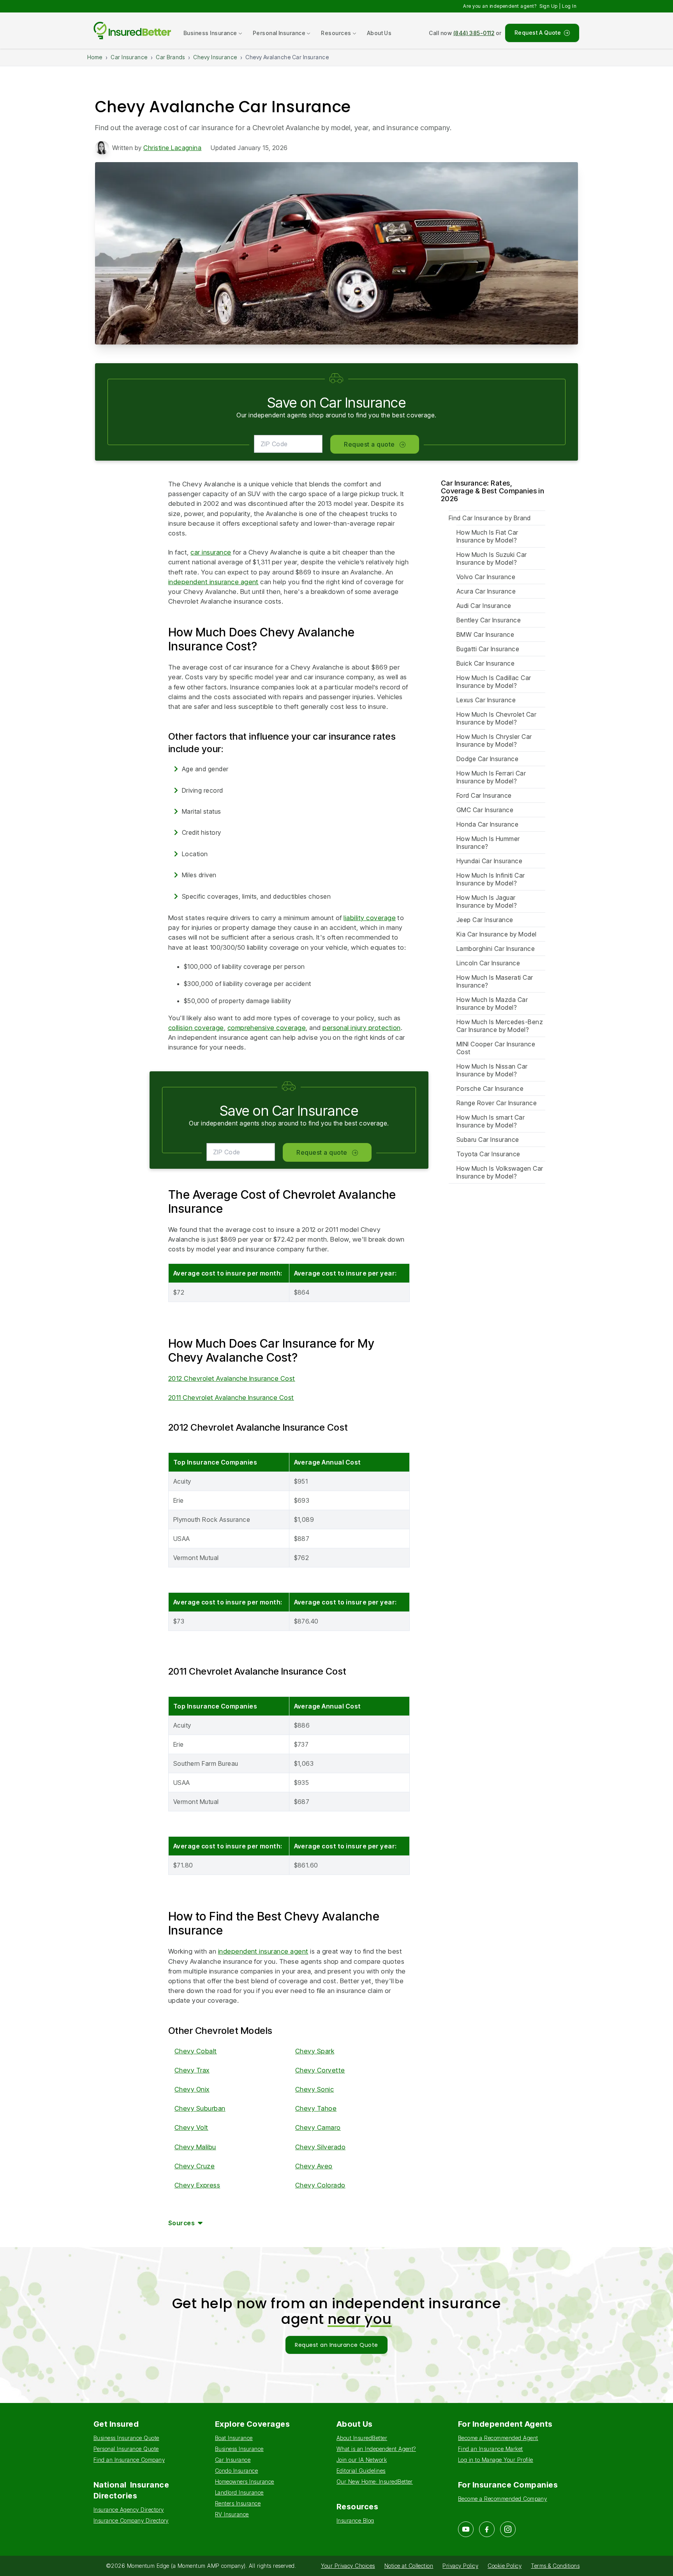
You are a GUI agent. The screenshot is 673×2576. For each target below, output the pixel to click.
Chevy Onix (192, 2089)
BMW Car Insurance (485, 634)
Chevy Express (197, 2185)
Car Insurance (129, 57)
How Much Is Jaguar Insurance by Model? (487, 901)
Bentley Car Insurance (489, 620)
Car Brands (170, 57)
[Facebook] (487, 2529)
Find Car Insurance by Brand (490, 518)
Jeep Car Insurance (485, 920)
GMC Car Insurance (485, 810)
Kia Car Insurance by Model (496, 934)
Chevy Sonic (314, 2089)
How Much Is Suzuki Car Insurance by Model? (492, 558)
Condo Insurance (236, 2471)
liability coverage (370, 918)
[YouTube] (466, 2529)
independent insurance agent (213, 582)
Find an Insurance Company (129, 2460)
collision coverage (196, 1028)
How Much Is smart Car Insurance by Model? (491, 1121)
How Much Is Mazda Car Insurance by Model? (492, 1004)
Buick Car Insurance (485, 663)
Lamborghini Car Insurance (496, 949)
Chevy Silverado (320, 2147)
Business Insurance (239, 2449)
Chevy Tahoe (316, 2108)
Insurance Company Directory (131, 2520)
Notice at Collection (409, 2566)
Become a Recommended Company (502, 2499)
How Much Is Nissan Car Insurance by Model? (492, 1070)
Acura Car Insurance (486, 591)
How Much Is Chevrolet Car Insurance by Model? (496, 718)
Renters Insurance (238, 2503)
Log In (569, 6)
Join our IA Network (362, 2460)
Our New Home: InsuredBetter (375, 2481)
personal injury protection (361, 1028)
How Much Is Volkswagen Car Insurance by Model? (500, 1172)
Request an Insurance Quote (336, 2345)
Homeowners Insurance (245, 2481)
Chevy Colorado (320, 2185)
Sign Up (548, 6)
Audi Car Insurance (484, 606)
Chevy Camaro (318, 2127)
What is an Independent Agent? (376, 2449)
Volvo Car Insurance (486, 577)
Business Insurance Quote (126, 2438)
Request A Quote (538, 33)
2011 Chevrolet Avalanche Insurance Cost (231, 1398)
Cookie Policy (505, 2566)
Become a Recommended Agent (498, 2438)
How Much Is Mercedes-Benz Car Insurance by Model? (500, 1026)
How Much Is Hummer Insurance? (488, 843)
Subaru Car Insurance (488, 1140)
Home (95, 57)
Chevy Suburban (200, 2108)
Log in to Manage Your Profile (496, 2460)
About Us (379, 33)
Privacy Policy (460, 2566)
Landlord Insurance (239, 2492)
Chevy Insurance (215, 57)
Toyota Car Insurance (488, 1154)
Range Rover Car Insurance (497, 1103)
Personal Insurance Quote (126, 2449)
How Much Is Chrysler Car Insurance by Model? (494, 740)
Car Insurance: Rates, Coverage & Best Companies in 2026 (492, 491)
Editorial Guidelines (361, 2471)
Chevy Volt (191, 2127)
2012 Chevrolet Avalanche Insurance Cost (232, 1378)
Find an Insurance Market (491, 2449)
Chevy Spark (315, 2051)
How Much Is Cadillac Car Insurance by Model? (494, 682)
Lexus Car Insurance (486, 700)
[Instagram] (508, 2529)
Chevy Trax (192, 2070)
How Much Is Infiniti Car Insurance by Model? (491, 879)
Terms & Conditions (555, 2566)
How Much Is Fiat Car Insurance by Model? (487, 536)
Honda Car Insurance (487, 824)
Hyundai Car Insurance (489, 861)
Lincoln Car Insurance (488, 963)
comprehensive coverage (267, 1028)
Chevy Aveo (314, 2166)
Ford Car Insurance (484, 795)
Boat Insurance (234, 2438)
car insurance (211, 552)
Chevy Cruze (195, 2166)
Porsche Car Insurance (490, 1088)
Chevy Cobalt (196, 2051)
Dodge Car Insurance (487, 759)
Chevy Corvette (320, 2070)
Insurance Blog (355, 2520)
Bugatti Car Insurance (488, 649)
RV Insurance (232, 2514)
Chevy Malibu (195, 2147)
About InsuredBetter (362, 2438)
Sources (181, 2223)
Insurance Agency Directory (129, 2510)
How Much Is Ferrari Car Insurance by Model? (491, 777)
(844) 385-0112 (474, 33)
